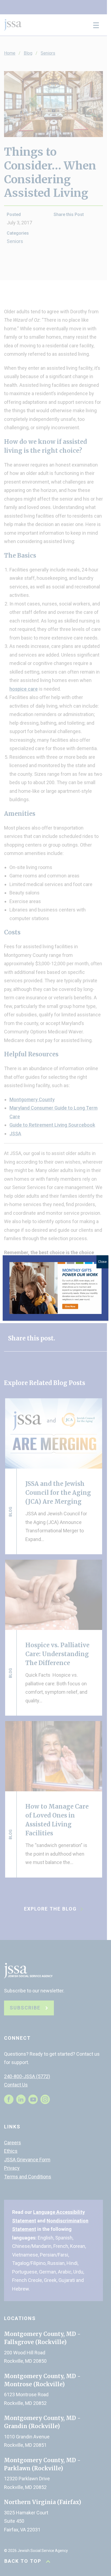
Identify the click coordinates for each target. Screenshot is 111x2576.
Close (102, 1262)
